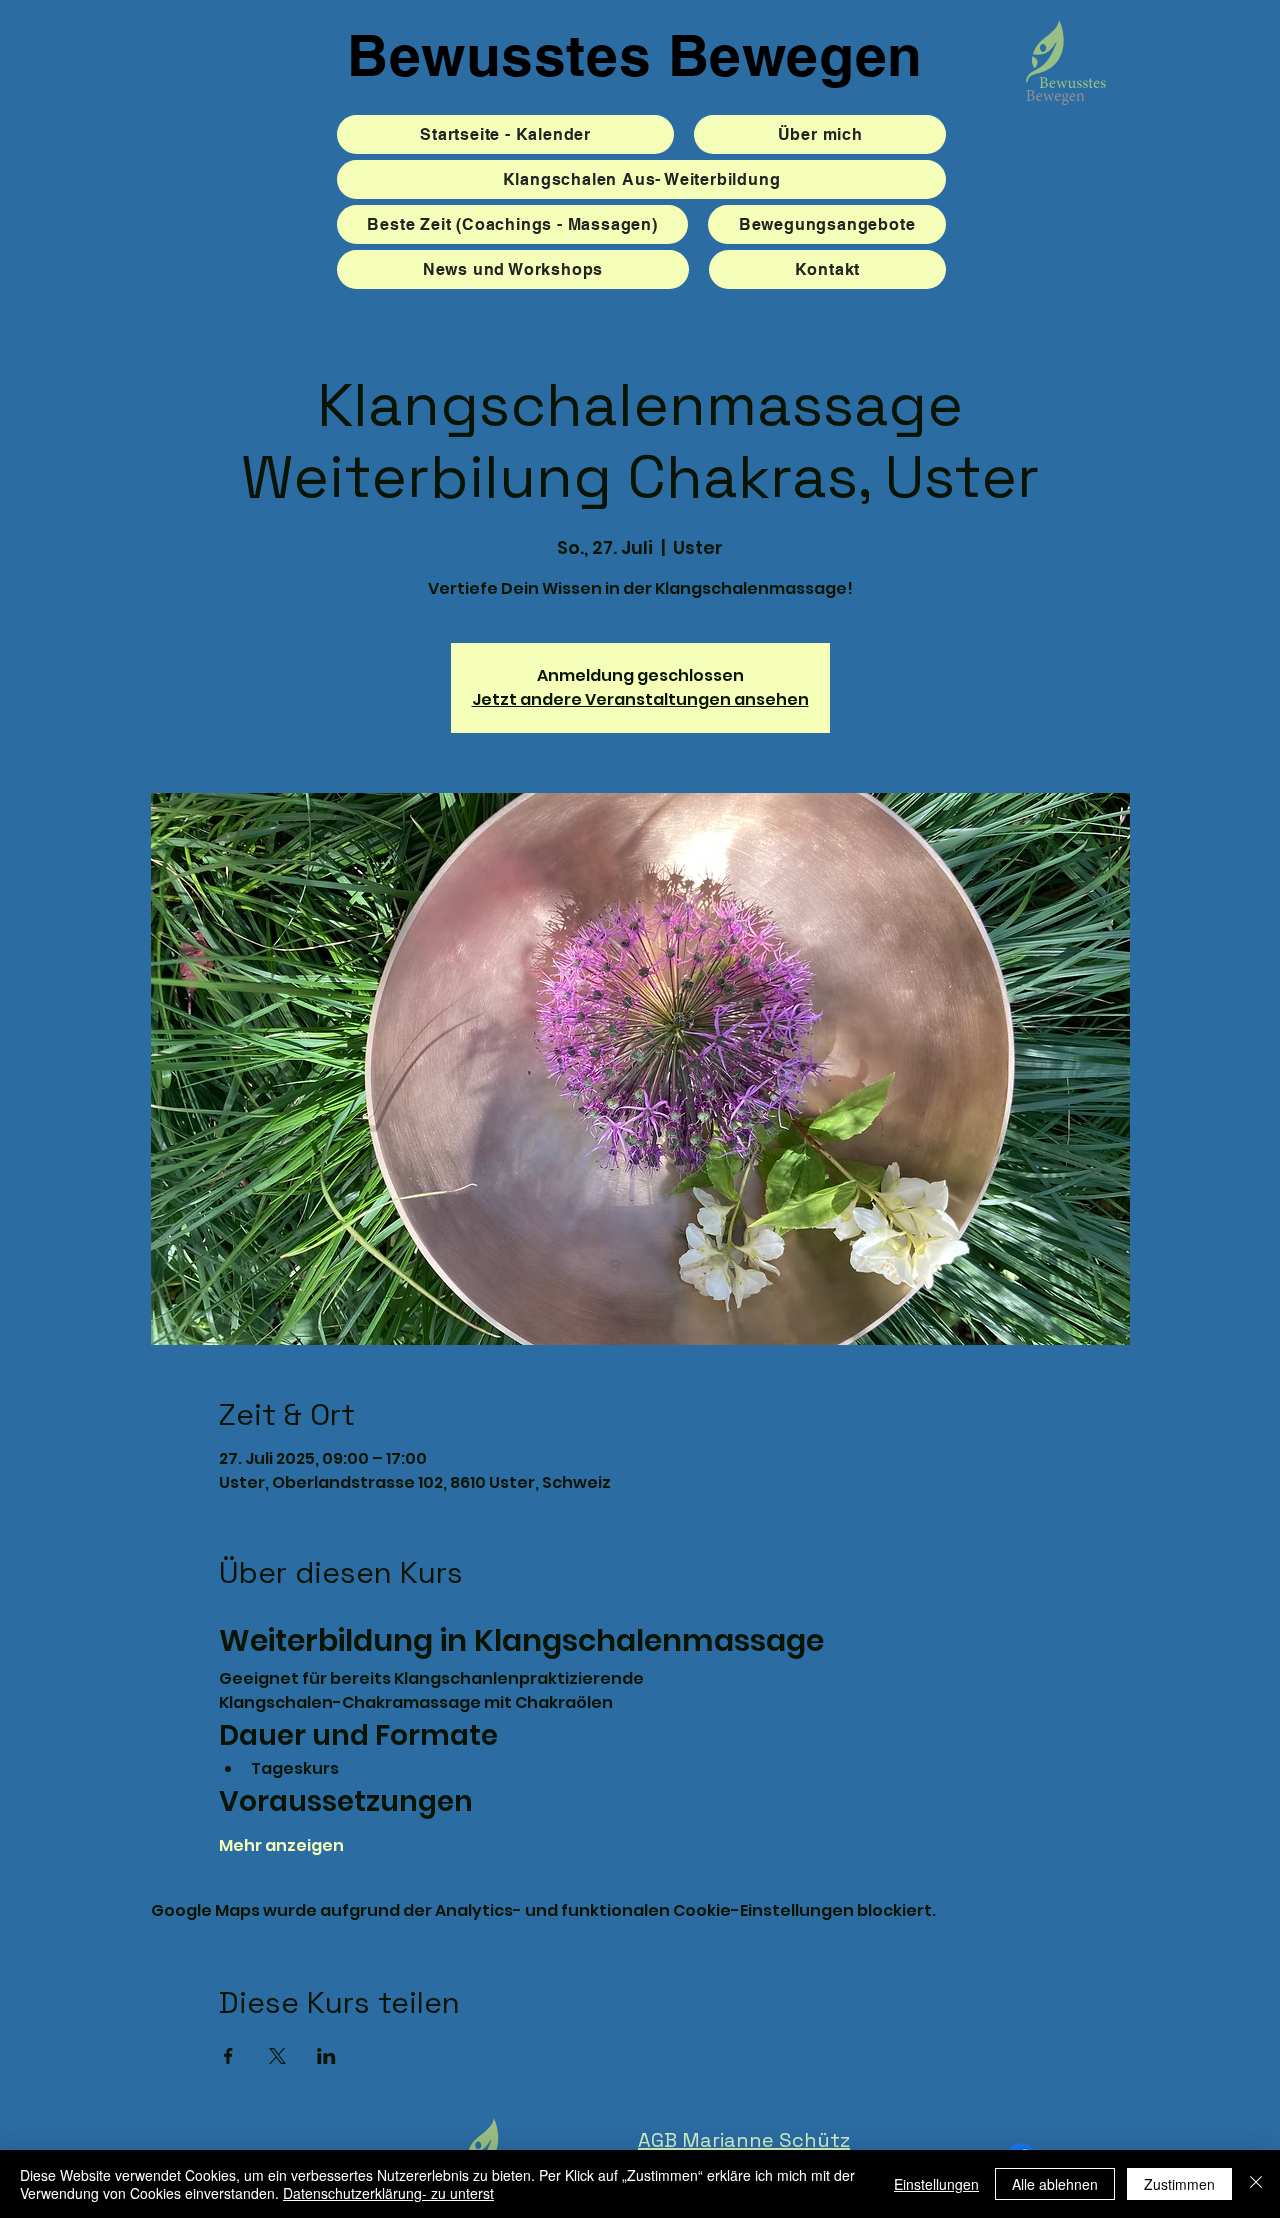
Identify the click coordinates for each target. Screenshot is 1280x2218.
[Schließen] (1256, 2184)
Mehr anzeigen (281, 1846)
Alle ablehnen (1055, 2184)
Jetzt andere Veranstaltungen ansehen (640, 699)
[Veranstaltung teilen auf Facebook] (228, 2056)
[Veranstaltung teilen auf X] (277, 2056)
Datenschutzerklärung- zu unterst (388, 2193)
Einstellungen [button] (936, 2184)
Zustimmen (1179, 2184)
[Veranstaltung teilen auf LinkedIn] (326, 2056)
